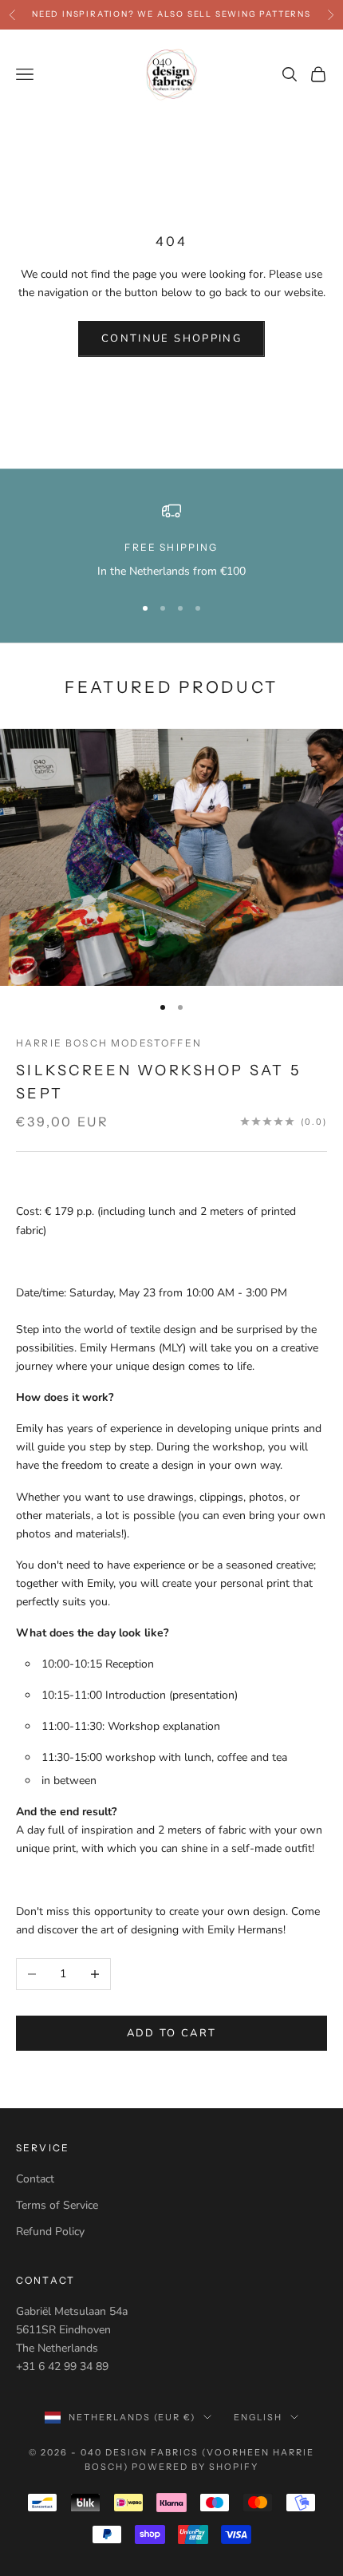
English (258, 2417)
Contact (35, 2179)
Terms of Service (57, 2205)
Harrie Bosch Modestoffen (109, 1043)
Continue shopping (171, 338)
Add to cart (172, 2033)
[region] (171, 541)
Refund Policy (50, 2232)
